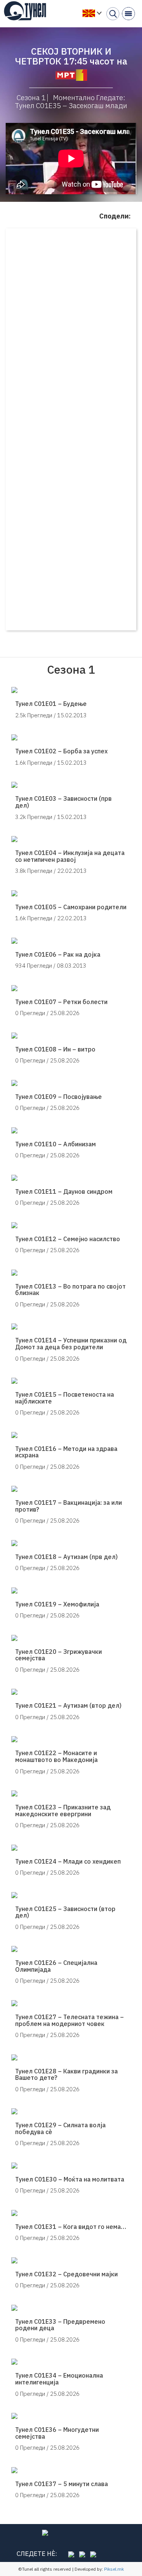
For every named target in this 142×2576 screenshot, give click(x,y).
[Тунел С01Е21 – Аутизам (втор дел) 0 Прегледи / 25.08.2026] (71, 1692)
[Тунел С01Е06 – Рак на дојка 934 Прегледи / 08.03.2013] (71, 941)
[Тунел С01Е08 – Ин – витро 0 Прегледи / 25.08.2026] (71, 1036)
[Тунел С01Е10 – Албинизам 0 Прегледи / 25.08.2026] (71, 1130)
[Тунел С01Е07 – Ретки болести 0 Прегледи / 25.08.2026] (71, 988)
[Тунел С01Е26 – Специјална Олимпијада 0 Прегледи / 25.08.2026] (71, 1949)
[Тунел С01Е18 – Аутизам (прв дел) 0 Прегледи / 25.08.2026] (71, 1543)
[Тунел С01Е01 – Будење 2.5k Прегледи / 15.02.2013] (71, 690)
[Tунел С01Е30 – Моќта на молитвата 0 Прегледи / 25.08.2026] (71, 2166)
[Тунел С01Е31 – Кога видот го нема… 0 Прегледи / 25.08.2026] (71, 2213)
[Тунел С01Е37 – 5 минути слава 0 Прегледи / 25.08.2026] (71, 2470)
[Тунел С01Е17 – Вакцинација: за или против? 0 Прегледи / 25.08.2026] (71, 1489)
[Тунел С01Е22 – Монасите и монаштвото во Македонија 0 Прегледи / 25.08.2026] (71, 1739)
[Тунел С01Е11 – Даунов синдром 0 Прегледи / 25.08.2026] (71, 1178)
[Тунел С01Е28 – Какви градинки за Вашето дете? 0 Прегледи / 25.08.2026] (71, 2057)
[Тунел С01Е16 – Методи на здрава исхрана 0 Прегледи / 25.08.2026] (71, 1435)
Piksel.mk (114, 2569)
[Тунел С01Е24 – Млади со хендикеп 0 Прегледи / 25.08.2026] (71, 1848)
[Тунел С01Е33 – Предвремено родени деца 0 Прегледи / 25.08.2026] (71, 2308)
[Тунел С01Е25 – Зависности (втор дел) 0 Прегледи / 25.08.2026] (71, 1895)
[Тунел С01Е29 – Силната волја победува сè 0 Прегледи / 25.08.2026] (71, 2111)
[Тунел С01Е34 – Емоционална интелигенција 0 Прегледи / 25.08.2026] (71, 2362)
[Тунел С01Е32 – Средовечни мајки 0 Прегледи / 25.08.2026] (71, 2260)
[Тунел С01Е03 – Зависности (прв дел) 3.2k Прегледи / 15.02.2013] (71, 785)
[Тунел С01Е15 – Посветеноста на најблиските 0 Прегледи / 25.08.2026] (71, 1381)
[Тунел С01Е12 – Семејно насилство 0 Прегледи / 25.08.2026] (71, 1225)
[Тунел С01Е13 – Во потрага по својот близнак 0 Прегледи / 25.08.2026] (71, 1273)
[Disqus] (71, 331)
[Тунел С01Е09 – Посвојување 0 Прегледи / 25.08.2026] (71, 1083)
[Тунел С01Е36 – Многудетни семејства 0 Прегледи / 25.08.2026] (71, 2416)
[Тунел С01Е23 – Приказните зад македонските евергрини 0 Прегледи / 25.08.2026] (71, 1793)
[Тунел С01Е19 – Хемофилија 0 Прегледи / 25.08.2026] (71, 1591)
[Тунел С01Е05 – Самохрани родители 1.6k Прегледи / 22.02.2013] (71, 893)
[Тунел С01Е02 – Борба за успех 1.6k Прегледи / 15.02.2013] (71, 737)
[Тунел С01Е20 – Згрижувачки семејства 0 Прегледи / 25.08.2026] (71, 1638)
